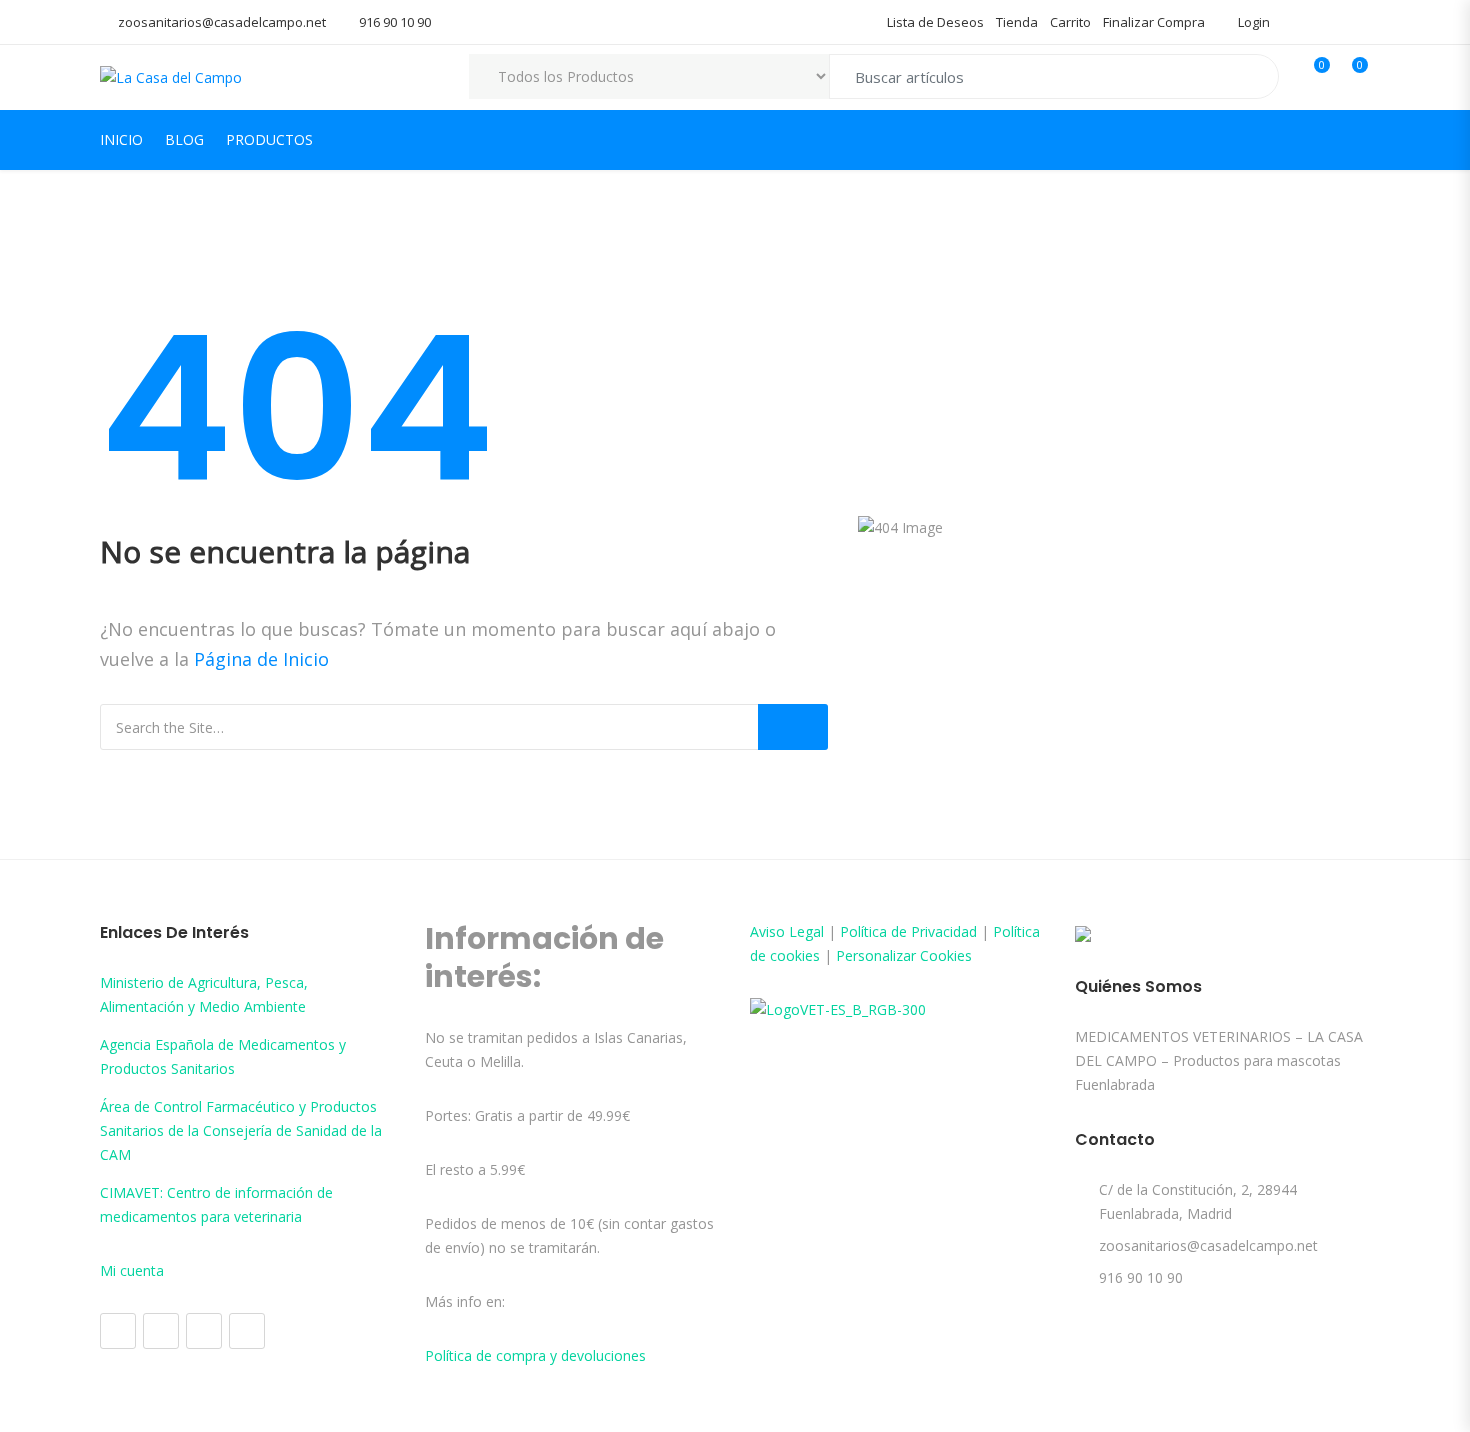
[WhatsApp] (247, 1331)
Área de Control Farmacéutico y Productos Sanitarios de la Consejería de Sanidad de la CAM (241, 1130)
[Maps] (204, 1331)
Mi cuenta (132, 1270)
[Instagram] (161, 1331)
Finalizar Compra (1154, 22)
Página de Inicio (261, 659)
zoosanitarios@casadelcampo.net (222, 22)
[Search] (793, 727)
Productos (269, 139)
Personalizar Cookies (904, 955)
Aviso (769, 931)
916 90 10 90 (395, 22)
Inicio (121, 139)
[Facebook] (118, 1331)
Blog (184, 139)
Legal (806, 931)
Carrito (1070, 22)
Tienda (1017, 22)
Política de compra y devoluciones (535, 1355)
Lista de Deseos (935, 22)
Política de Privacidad (908, 931)
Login (1252, 22)
